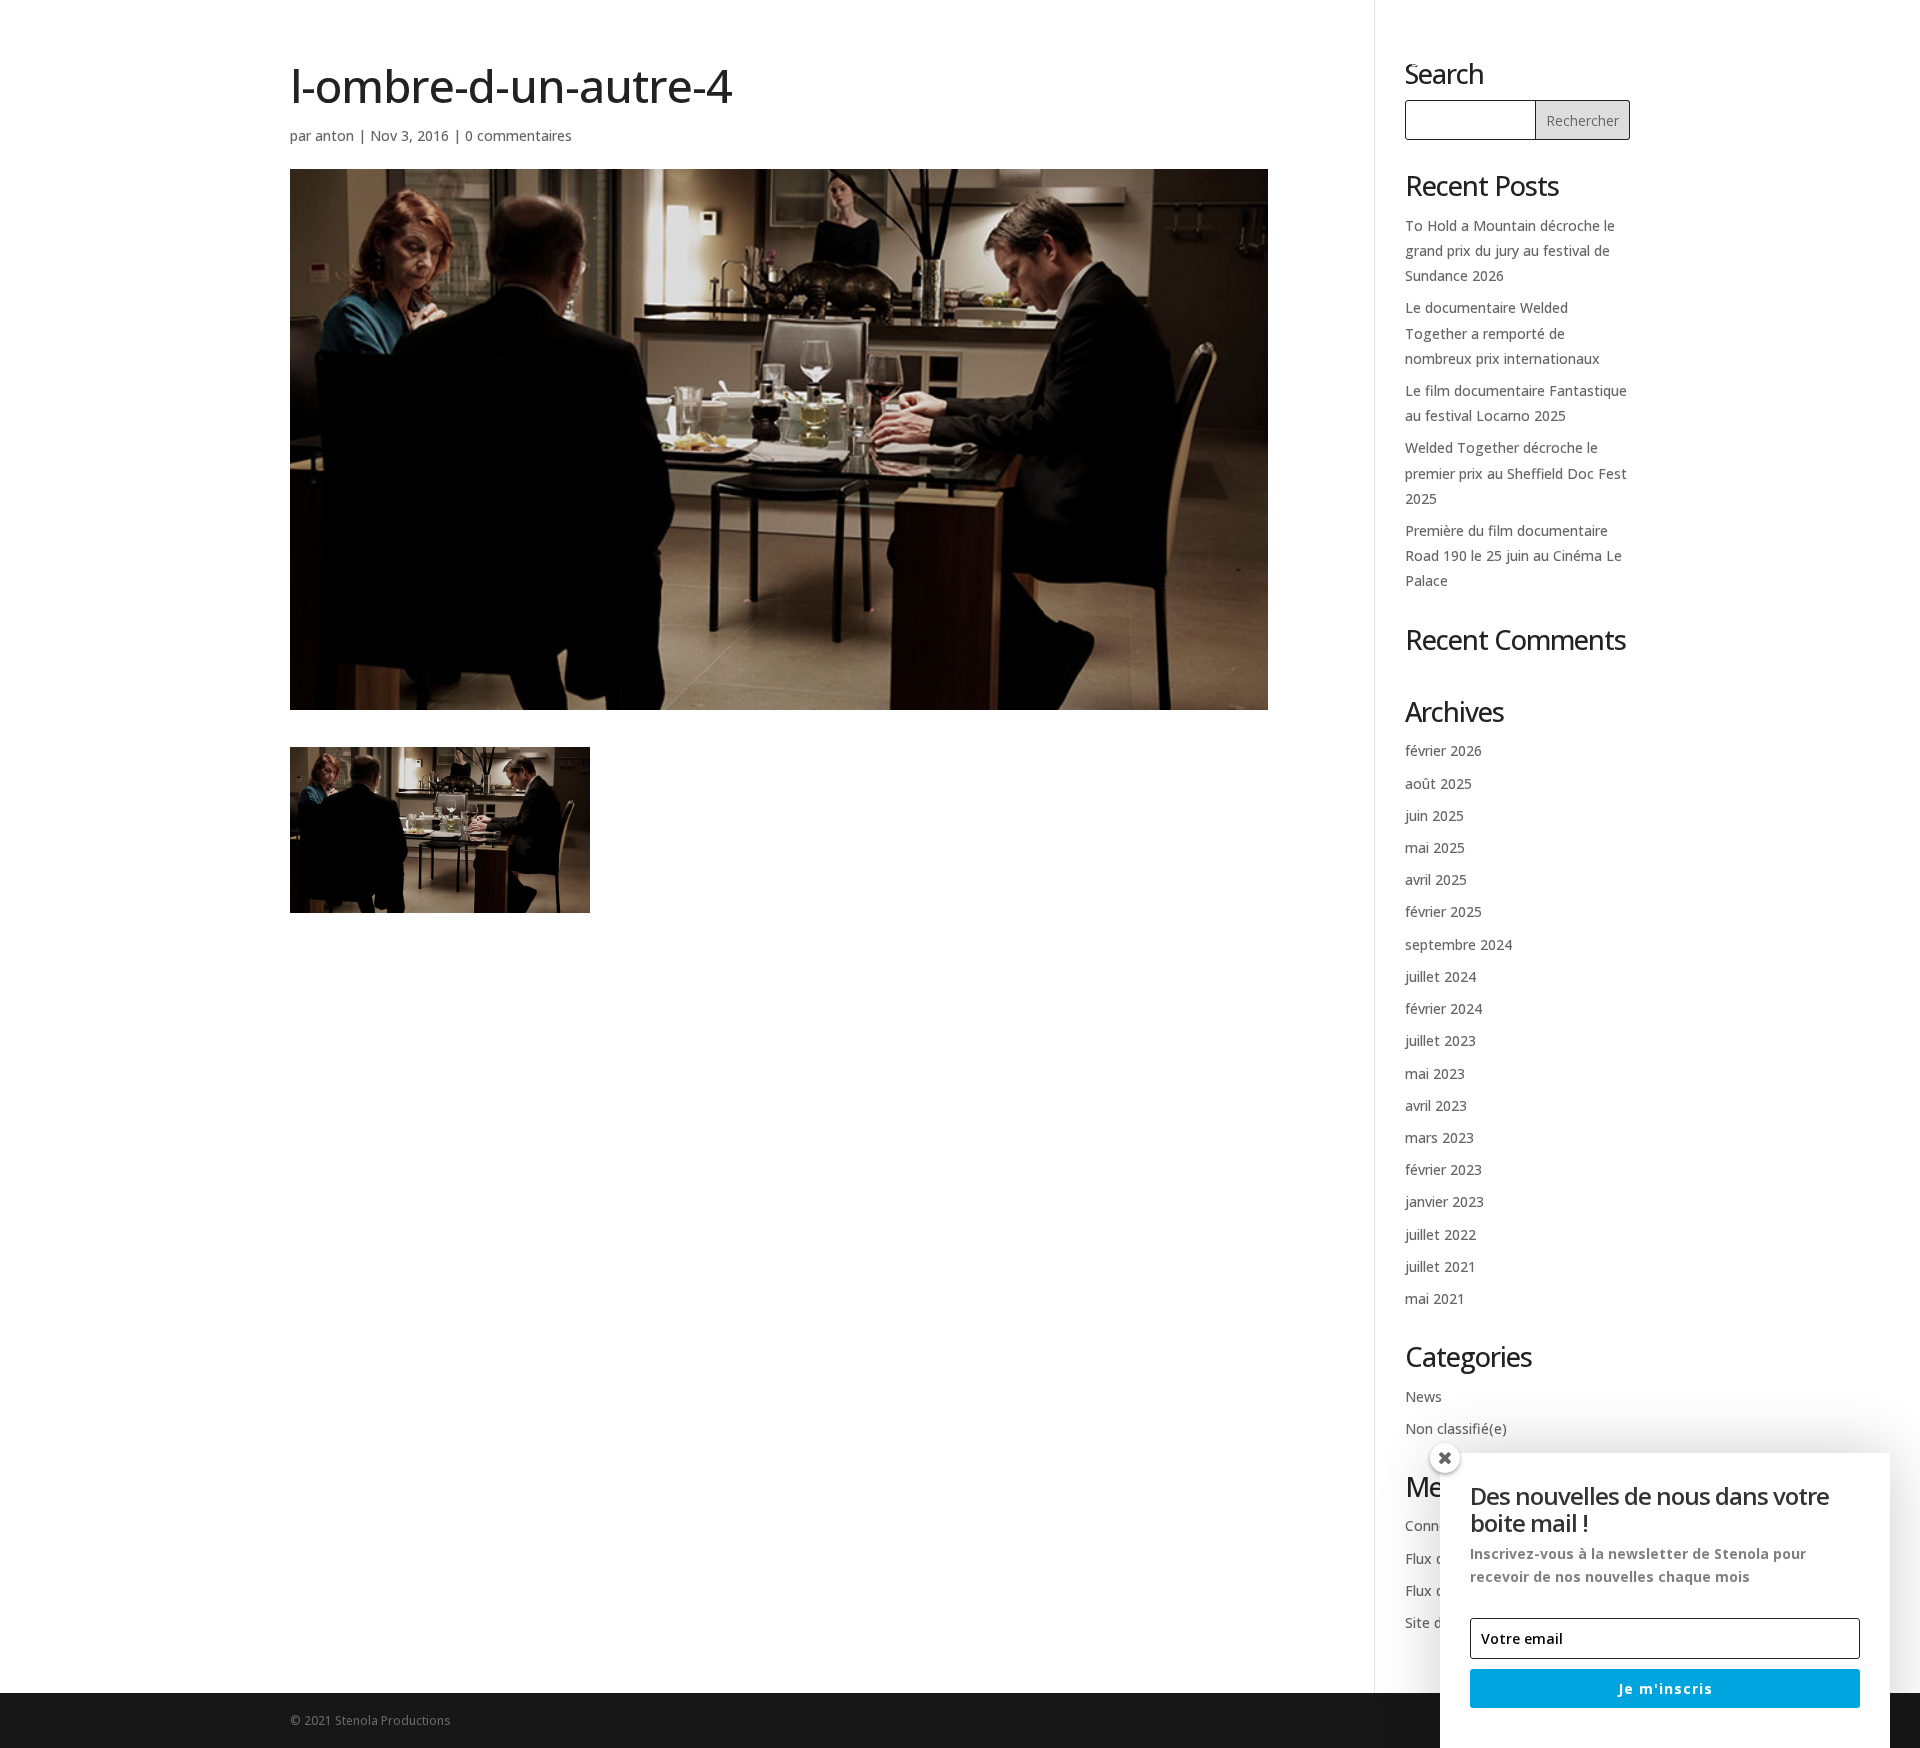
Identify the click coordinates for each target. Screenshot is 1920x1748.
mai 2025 (1435, 847)
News (1634, 61)
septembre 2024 (1458, 944)
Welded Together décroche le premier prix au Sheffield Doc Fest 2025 (1516, 472)
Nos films (1428, 61)
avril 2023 (1436, 1105)
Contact (1727, 61)
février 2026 (1443, 750)
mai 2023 (1435, 1073)
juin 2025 (1434, 815)
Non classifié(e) (1456, 1428)
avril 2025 (1436, 879)
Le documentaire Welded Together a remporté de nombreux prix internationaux (1502, 332)
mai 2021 (1435, 1298)
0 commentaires (518, 135)
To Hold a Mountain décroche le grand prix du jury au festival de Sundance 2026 (1510, 250)
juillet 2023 (1440, 1040)
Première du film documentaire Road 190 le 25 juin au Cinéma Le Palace (1513, 555)
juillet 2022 (1440, 1234)
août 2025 (1438, 783)
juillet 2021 (1440, 1266)
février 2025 (1443, 911)
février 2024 (1443, 1008)
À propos (1541, 61)
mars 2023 (1439, 1137)
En (1865, 61)
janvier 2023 (1444, 1201)
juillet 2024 (1440, 976)
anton (334, 135)
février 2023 (1443, 1169)
